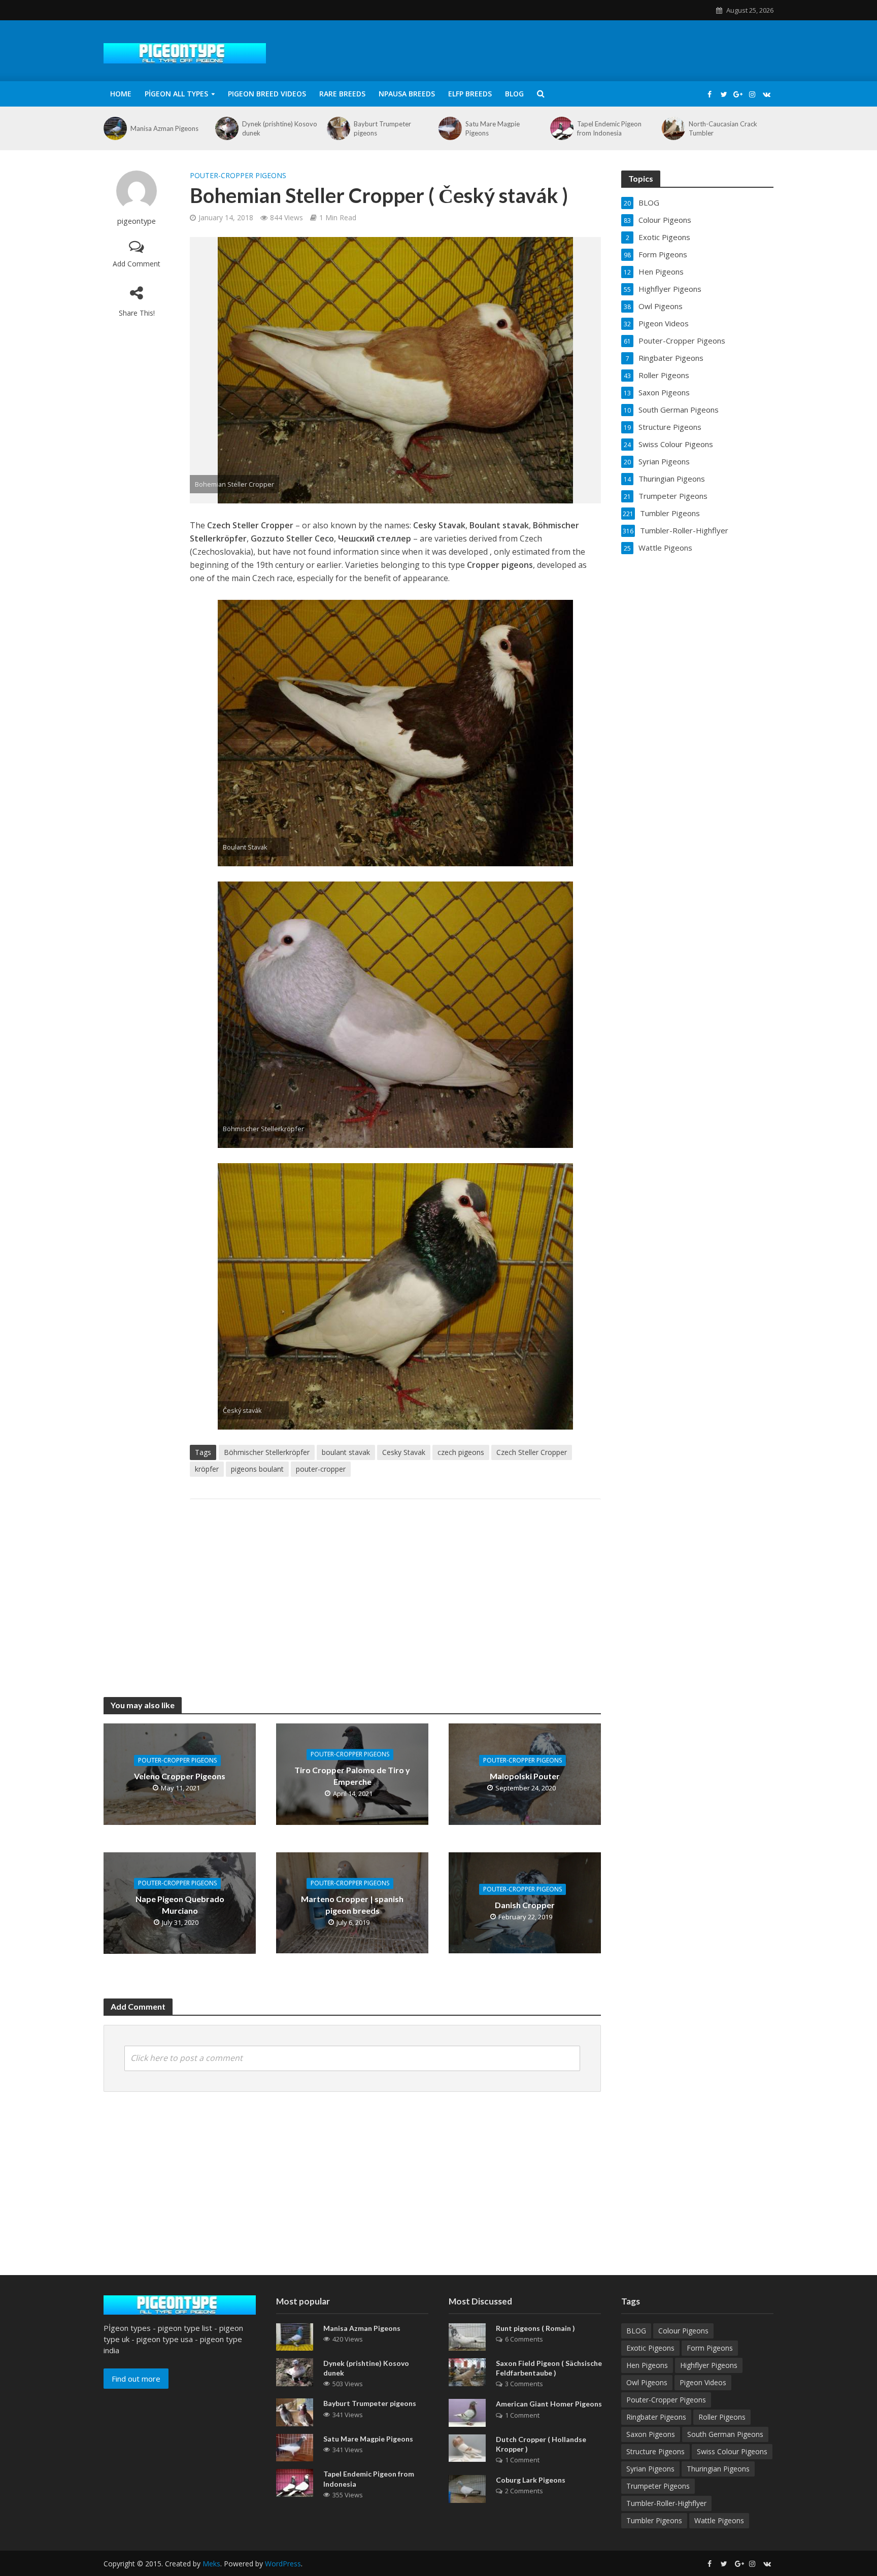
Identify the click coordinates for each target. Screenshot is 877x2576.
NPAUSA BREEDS (407, 94)
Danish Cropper (525, 1905)
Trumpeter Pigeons (658, 2486)
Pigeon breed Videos (267, 94)
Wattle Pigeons (719, 2520)
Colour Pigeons (683, 2331)
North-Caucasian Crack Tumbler (723, 128)
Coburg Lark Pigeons (531, 2480)
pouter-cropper (321, 1469)
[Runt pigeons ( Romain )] (467, 2336)
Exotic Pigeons (650, 2348)
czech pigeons (461, 1452)
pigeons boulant (257, 1469)
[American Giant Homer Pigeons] (467, 2412)
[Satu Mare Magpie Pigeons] (449, 128)
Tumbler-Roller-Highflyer (666, 2503)
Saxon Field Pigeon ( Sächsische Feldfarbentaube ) (549, 2368)
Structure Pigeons (655, 2451)
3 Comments (524, 2384)
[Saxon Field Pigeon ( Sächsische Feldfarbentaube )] (467, 2371)
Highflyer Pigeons (709, 2365)
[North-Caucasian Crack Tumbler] (673, 128)
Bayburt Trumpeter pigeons (382, 128)
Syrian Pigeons (650, 2469)
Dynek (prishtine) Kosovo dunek (280, 128)
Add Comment (137, 264)
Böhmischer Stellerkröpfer (267, 1452)
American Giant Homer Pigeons (549, 2404)
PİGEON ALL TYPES (176, 94)
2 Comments (524, 2491)
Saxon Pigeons (651, 2434)
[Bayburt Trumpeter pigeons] (338, 128)
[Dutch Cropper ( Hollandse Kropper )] (467, 2447)
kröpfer (207, 1469)
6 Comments (524, 2339)
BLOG (514, 94)
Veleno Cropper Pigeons (180, 1776)
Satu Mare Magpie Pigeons (493, 128)
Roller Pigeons (722, 2417)
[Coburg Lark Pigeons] (467, 2488)
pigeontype (137, 221)
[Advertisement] (395, 1588)
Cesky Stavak (404, 1452)
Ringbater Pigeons (656, 2417)
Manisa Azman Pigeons (164, 128)
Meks (211, 2564)
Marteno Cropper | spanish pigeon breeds (352, 1905)
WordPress (283, 2564)
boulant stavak (346, 1452)
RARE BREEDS (342, 94)
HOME (121, 94)
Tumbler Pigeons (654, 2520)
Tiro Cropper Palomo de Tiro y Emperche (352, 1776)
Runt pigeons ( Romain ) (535, 2328)
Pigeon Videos (703, 2382)
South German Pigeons (725, 2434)
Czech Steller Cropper (532, 1452)
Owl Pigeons (647, 2382)
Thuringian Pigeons (718, 2469)
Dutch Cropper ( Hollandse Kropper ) (541, 2444)
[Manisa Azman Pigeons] (114, 128)
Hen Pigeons (647, 2365)
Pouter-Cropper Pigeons (238, 175)
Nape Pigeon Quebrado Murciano (180, 1905)
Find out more (136, 2379)
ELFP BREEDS (470, 94)
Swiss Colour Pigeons (732, 2451)
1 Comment (522, 2415)
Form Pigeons (710, 2348)
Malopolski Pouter (525, 1776)
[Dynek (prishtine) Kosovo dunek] (226, 128)
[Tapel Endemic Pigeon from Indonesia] (561, 128)
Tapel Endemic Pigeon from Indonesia (609, 128)
